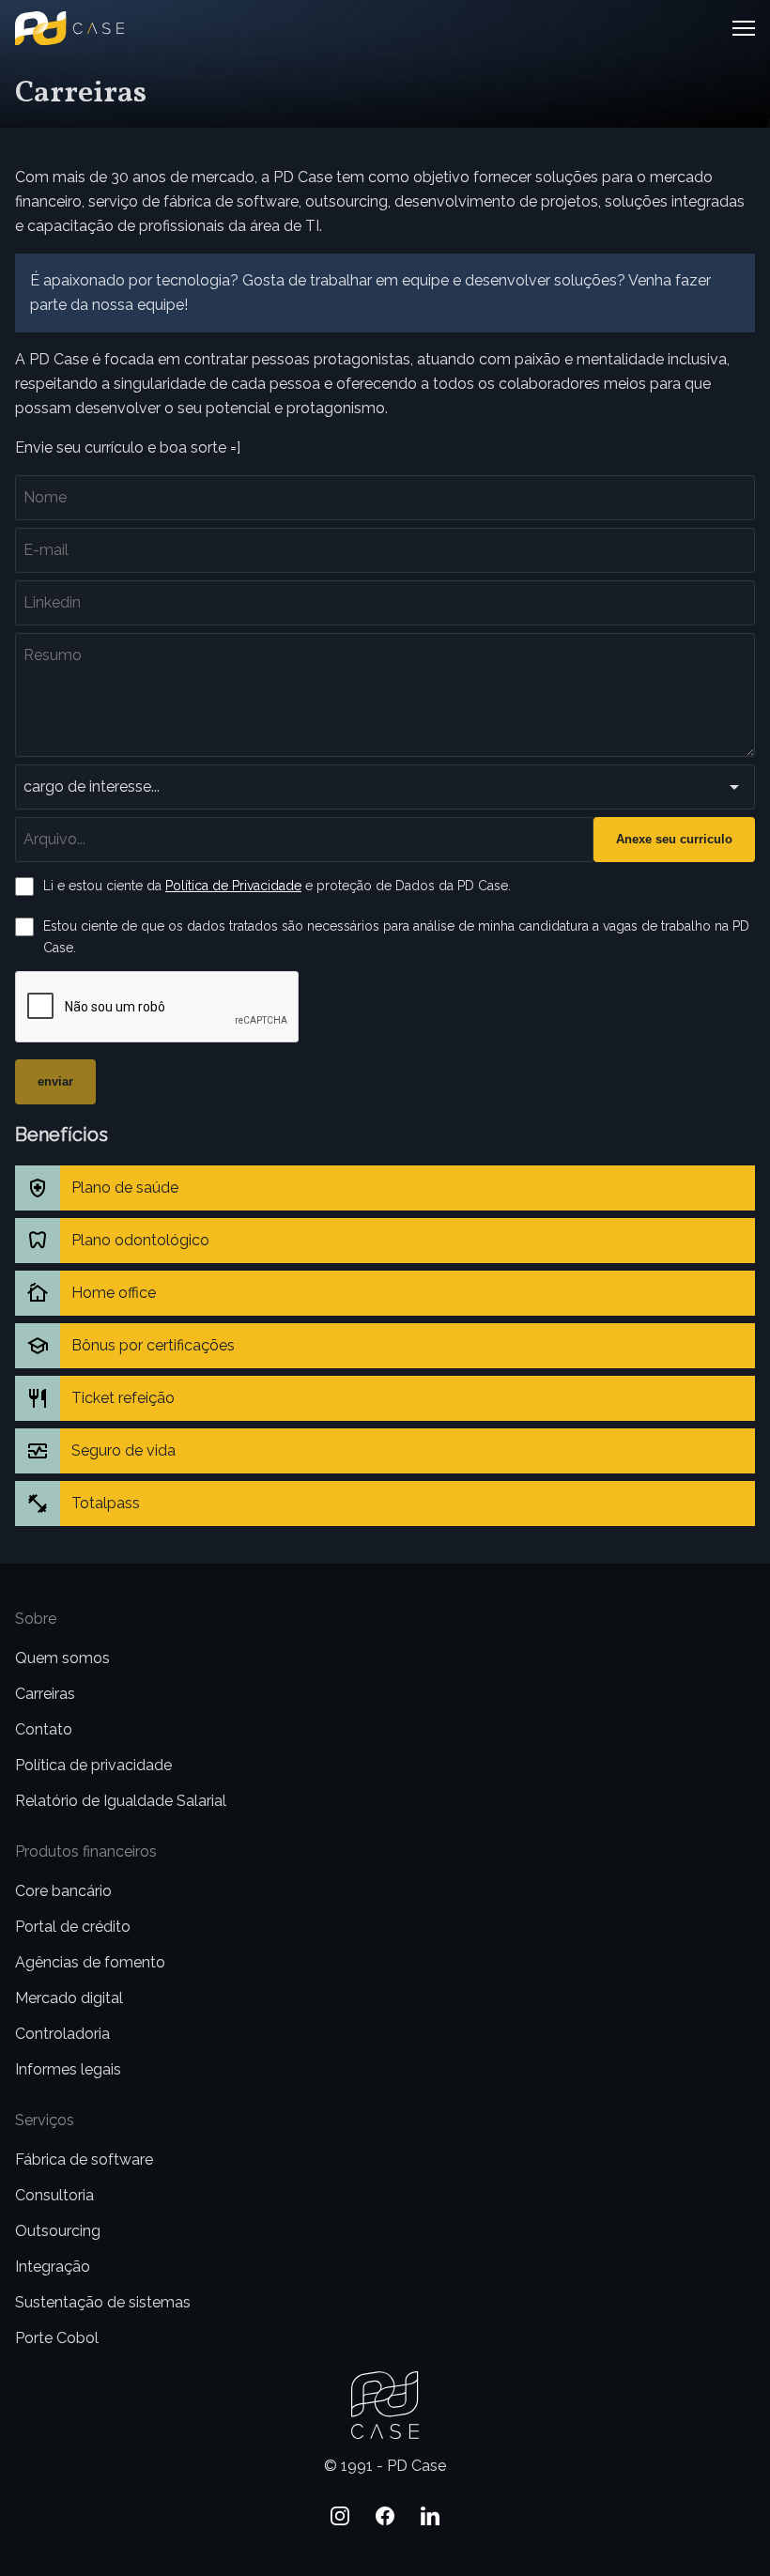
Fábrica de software (84, 2160)
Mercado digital (69, 1998)
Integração (53, 2267)
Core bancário (63, 1891)
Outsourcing (58, 2231)
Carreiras (45, 1694)
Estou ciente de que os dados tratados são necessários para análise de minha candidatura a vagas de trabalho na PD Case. (396, 937)
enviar (55, 1081)
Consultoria (54, 2195)
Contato (44, 1729)
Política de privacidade (93, 1765)
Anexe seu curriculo (674, 839)
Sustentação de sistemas (103, 2302)
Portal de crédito (73, 1927)
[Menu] (742, 28)
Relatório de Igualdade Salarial (121, 1801)
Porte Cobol (57, 2338)
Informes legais (68, 2069)
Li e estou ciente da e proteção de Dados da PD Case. (277, 886)
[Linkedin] (430, 2516)
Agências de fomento (90, 1962)
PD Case (45, 23)
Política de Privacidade (233, 886)
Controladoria (62, 2034)
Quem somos (62, 1658)
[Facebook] (385, 2516)
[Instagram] (340, 2516)
